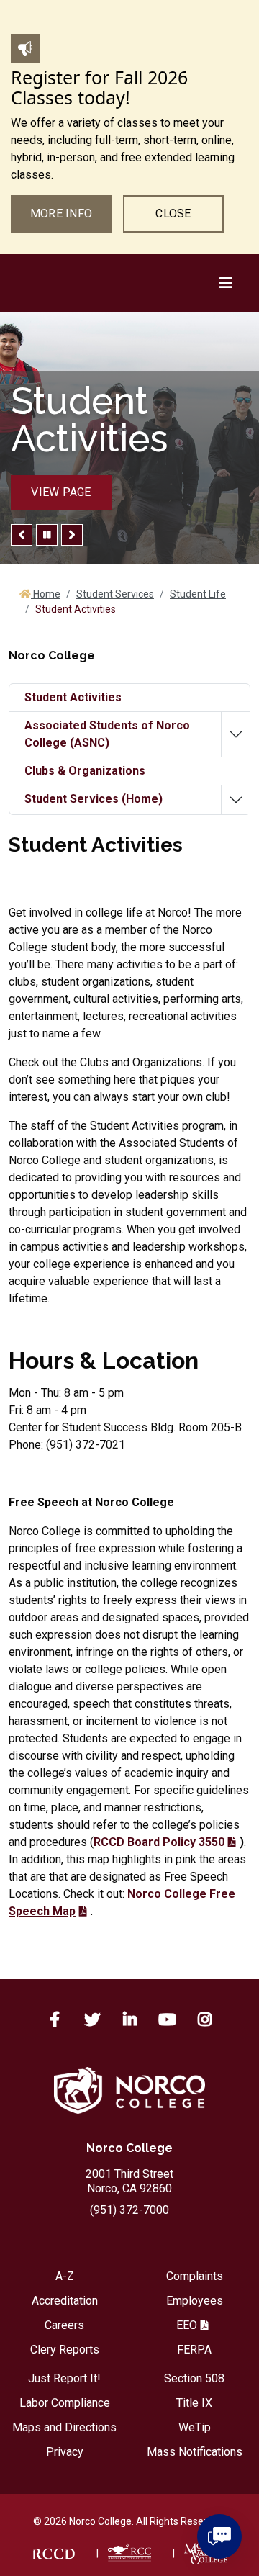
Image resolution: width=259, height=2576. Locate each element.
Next (72, 535)
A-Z (65, 2276)
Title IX (194, 2403)
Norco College (129, 2148)
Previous (22, 535)
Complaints (195, 2276)
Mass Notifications (195, 2452)
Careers (64, 2325)
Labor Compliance (65, 2403)
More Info (61, 213)
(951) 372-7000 (129, 2210)
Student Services (115, 594)
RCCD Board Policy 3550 (159, 1842)
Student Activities (73, 697)
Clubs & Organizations (85, 771)
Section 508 (194, 2378)
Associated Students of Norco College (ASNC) (107, 734)
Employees (195, 2301)
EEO (187, 2325)
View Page (61, 492)
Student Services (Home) (94, 799)
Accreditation (65, 2301)
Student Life (198, 594)
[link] (53, 2553)
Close (173, 213)
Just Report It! (64, 2378)
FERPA (194, 2350)
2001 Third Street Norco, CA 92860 (129, 2181)
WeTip (195, 2427)
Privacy (65, 2452)
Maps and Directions (64, 2427)
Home (46, 594)
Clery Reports (65, 2350)
